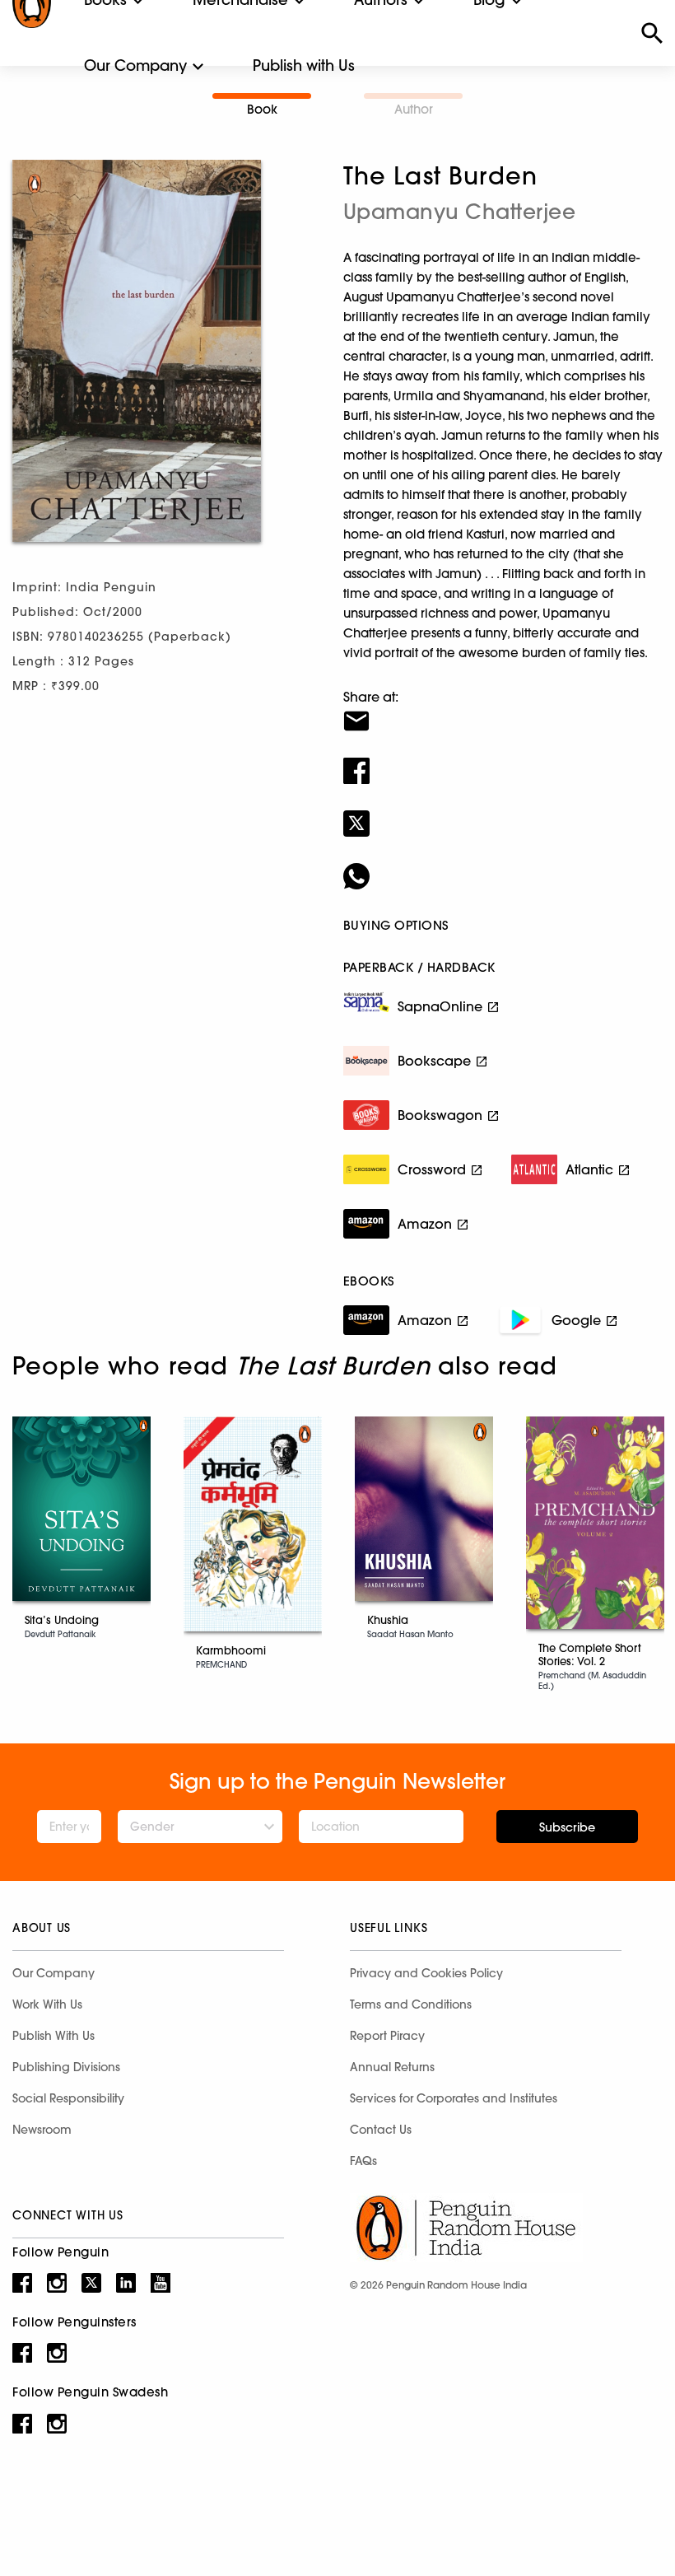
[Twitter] (503, 813)
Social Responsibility (68, 2098)
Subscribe (567, 1827)
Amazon (425, 1224)
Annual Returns (392, 2067)
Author (414, 109)
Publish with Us (304, 65)
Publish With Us (54, 2036)
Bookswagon (440, 1115)
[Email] (503, 711)
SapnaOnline (440, 1006)
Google (576, 1320)
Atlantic (589, 1169)
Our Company (135, 65)
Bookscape (434, 1061)
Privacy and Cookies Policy (426, 1973)
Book (262, 109)
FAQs (363, 2161)
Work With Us (47, 2004)
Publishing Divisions (66, 2067)
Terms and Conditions (411, 2004)
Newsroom (42, 2130)
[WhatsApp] (503, 866)
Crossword (432, 1169)
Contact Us (381, 2130)
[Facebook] (503, 760)
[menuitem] (135, 66)
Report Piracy (387, 2036)
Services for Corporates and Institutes (454, 2098)
